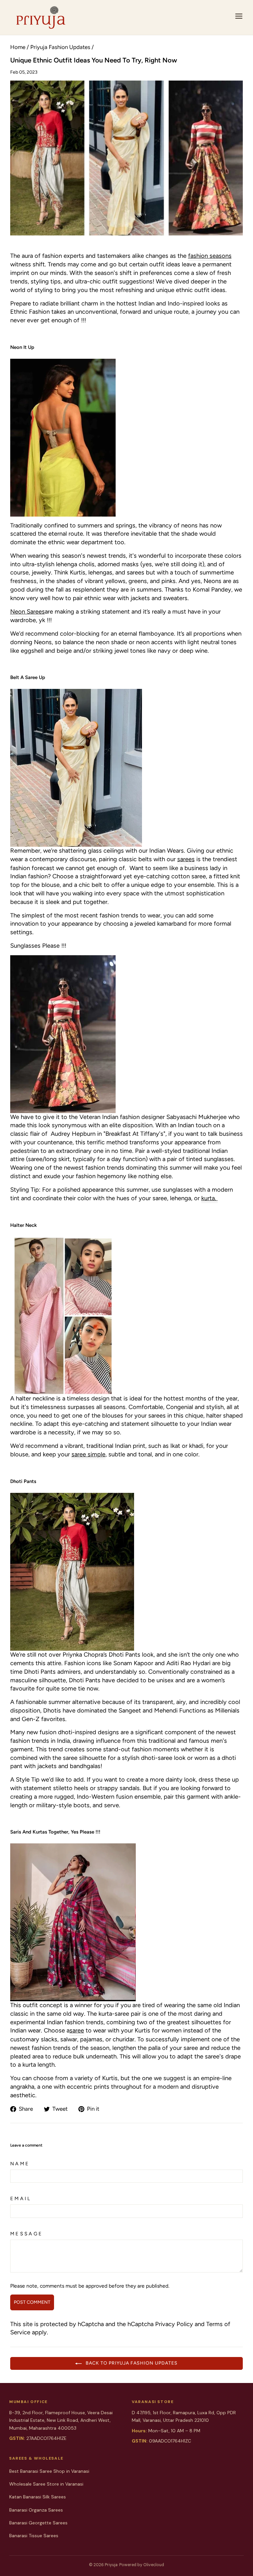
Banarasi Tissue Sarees (34, 2536)
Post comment (32, 2302)
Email (21, 2199)
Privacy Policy (174, 2324)
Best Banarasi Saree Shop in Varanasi (49, 2471)
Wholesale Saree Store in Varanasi (46, 2484)
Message (27, 2234)
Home (18, 47)
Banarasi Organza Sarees (36, 2510)
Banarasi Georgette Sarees (38, 2523)
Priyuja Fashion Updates (60, 47)
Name (20, 2164)
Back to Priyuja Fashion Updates (131, 2363)
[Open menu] (239, 17)
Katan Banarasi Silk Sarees (38, 2497)
